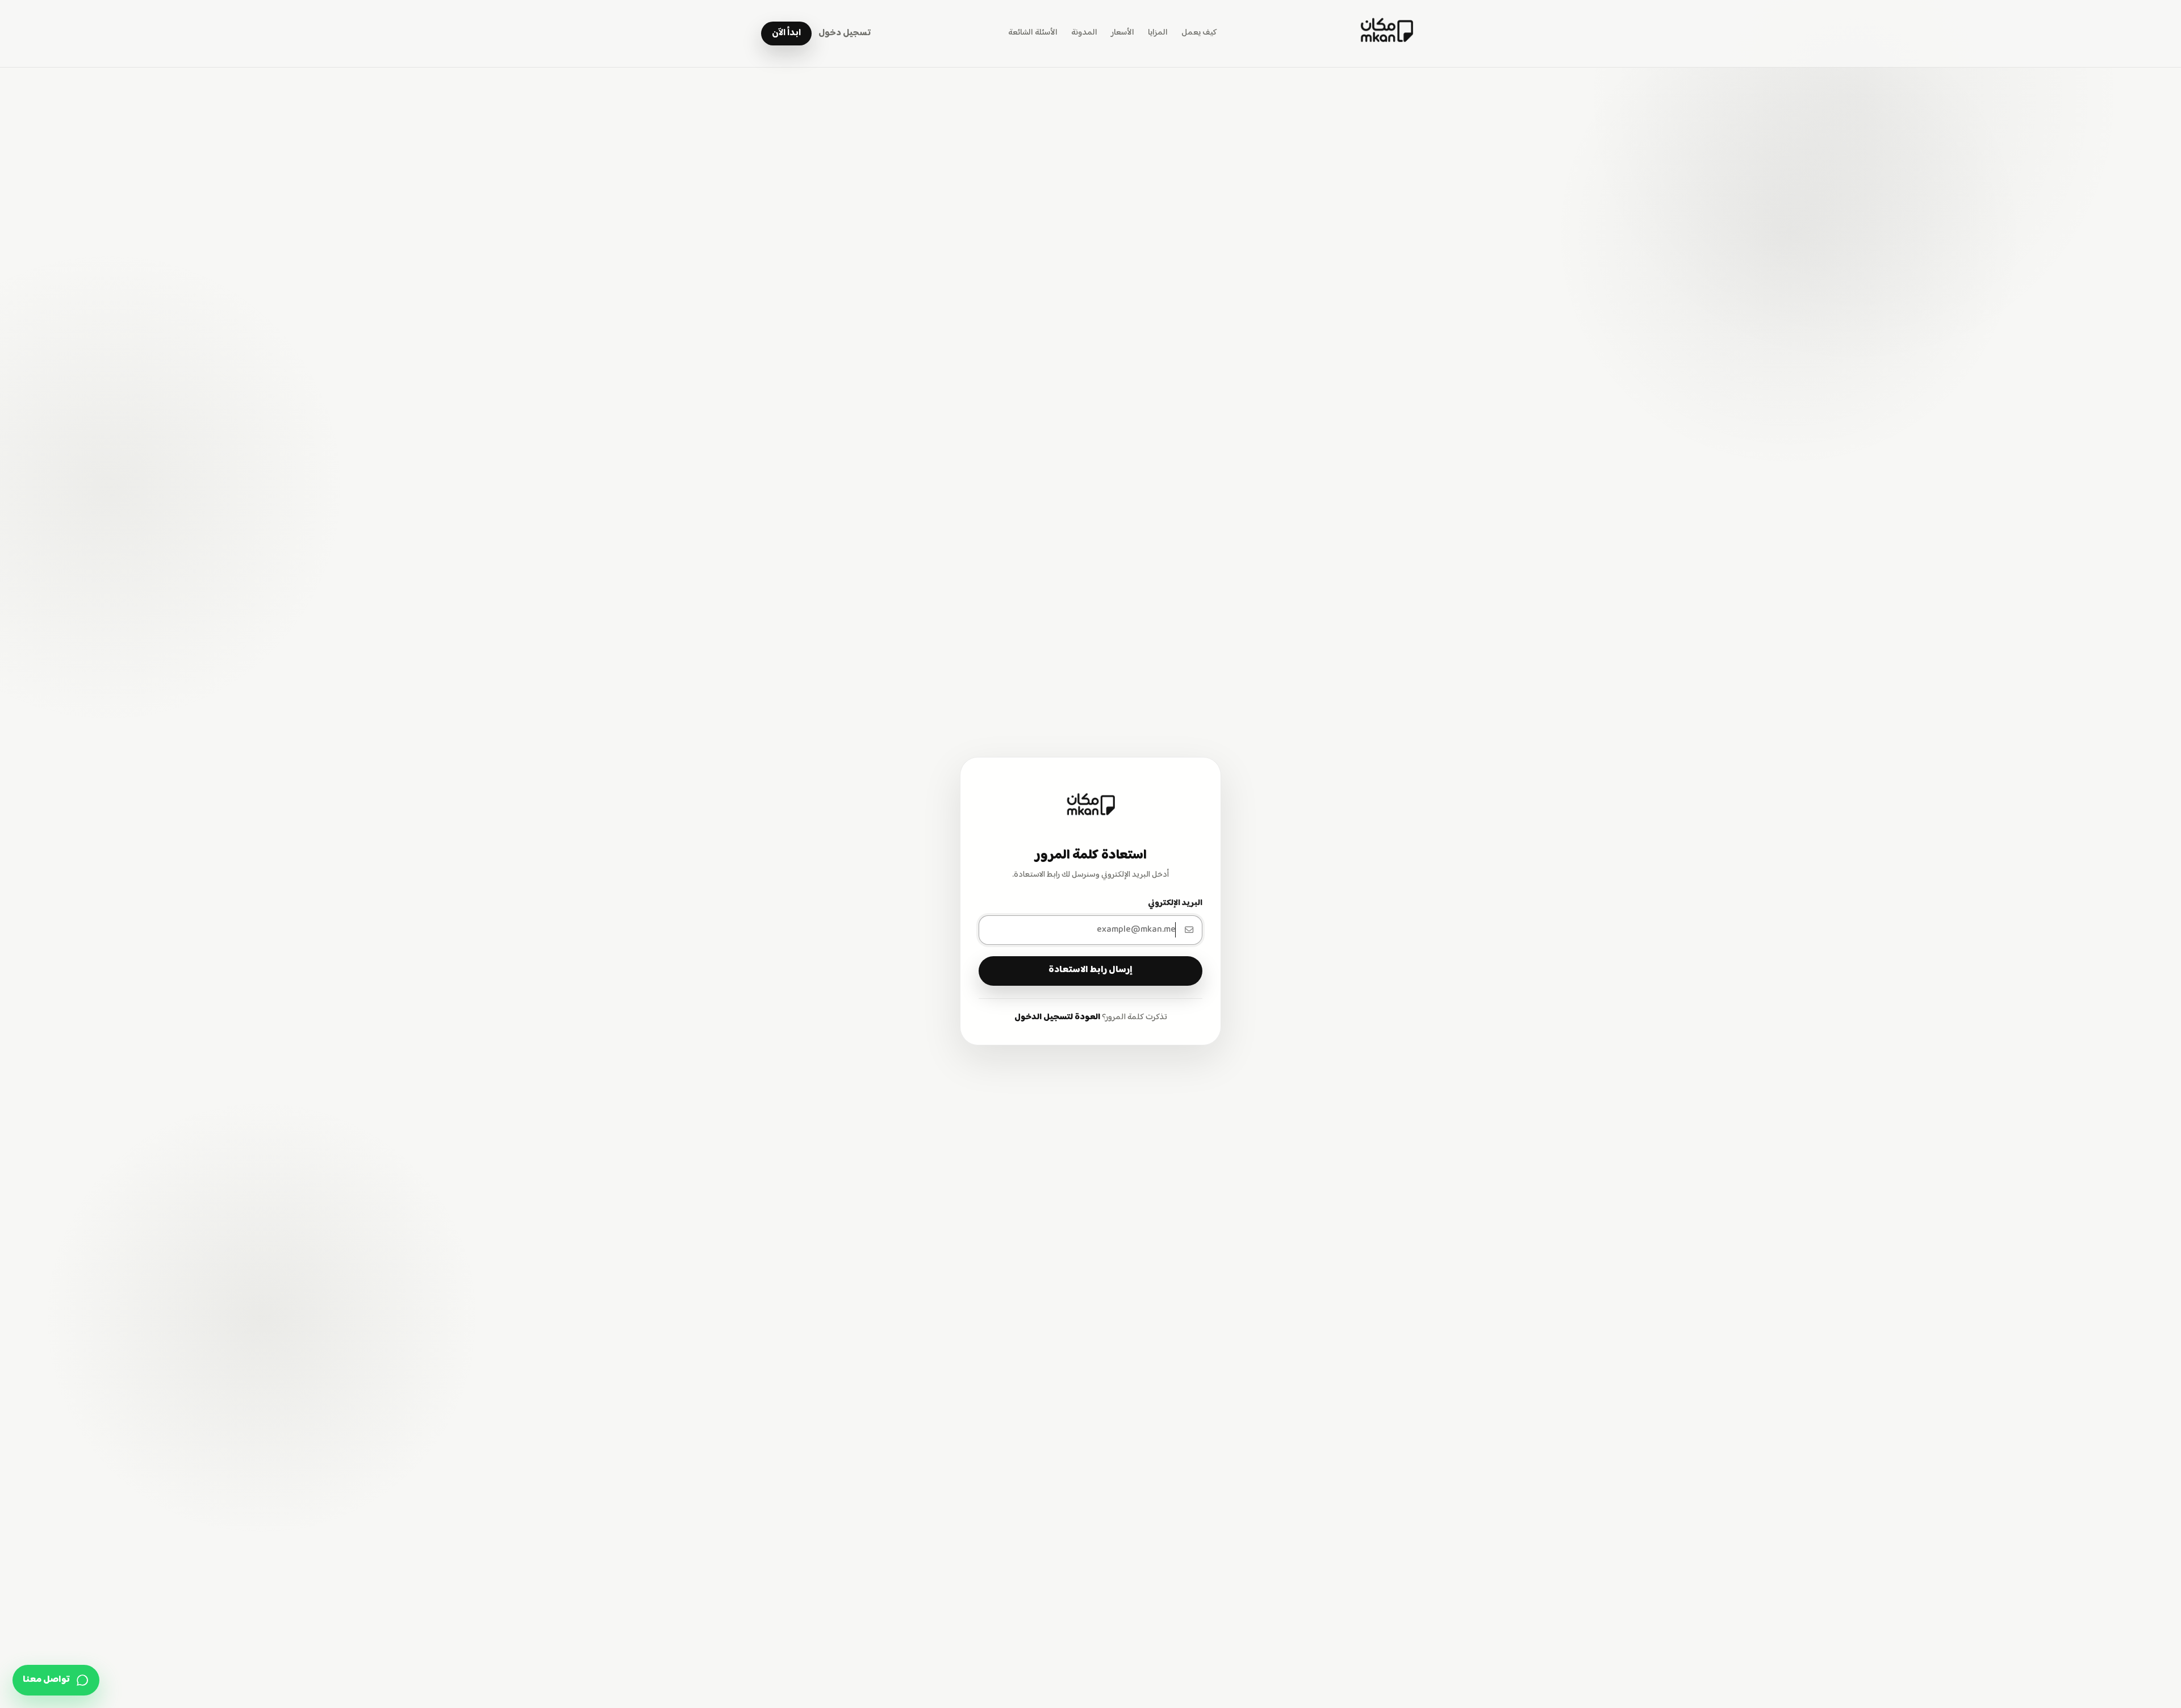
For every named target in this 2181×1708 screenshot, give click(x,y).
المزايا (1158, 33)
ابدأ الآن (786, 33)
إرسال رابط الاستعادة (1090, 970)
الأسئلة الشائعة (1033, 33)
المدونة (1084, 33)
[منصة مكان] (1386, 34)
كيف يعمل (1199, 33)
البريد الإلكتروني (1175, 903)
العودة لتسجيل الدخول (1057, 1018)
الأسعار (1123, 33)
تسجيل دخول (845, 33)
